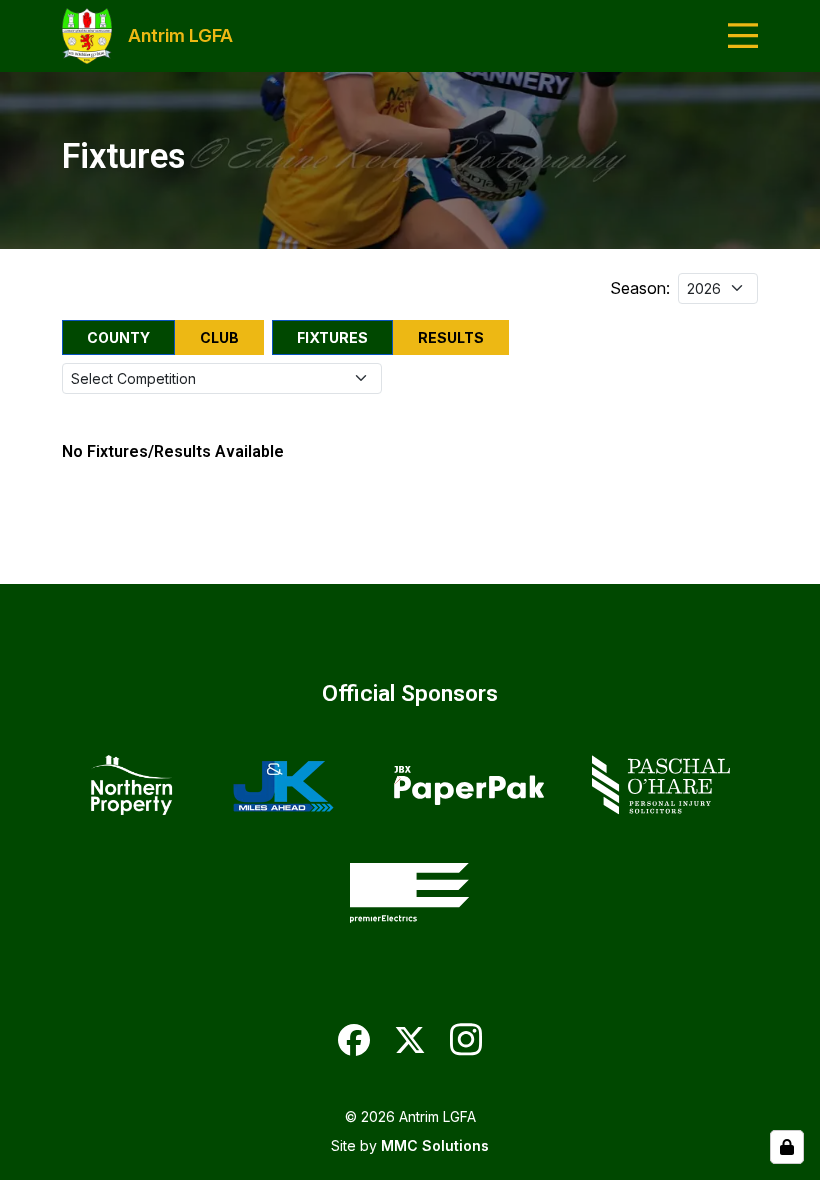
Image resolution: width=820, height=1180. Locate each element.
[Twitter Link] (410, 1040)
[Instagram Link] (466, 1039)
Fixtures (332, 337)
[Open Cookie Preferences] (787, 1147)
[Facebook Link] (354, 1040)
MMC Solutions (435, 1145)
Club (219, 337)
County (118, 337)
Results (451, 337)
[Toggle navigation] (743, 36)
